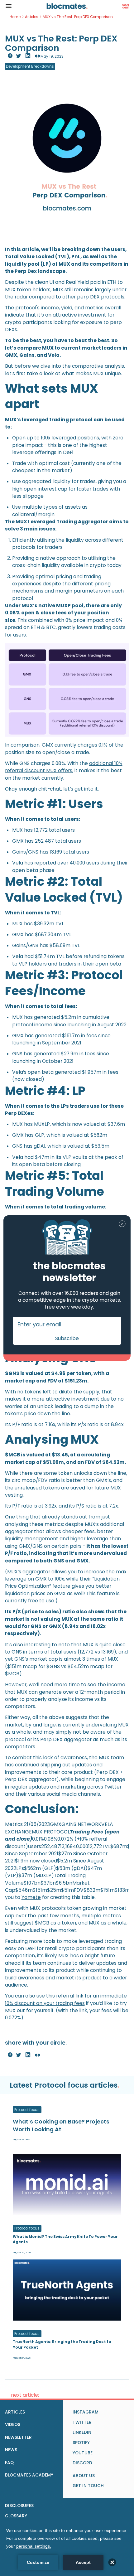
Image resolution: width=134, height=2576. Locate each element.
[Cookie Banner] (67, 2548)
